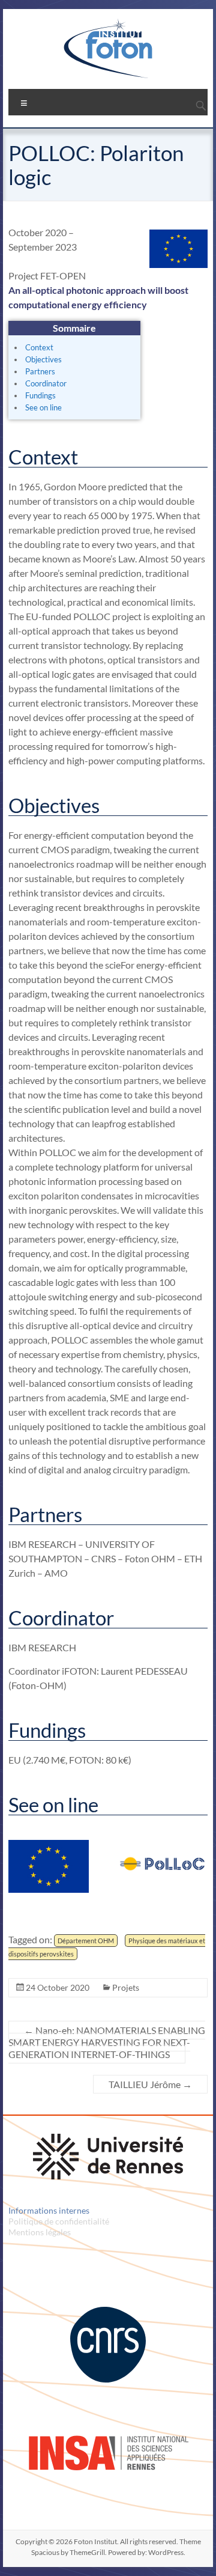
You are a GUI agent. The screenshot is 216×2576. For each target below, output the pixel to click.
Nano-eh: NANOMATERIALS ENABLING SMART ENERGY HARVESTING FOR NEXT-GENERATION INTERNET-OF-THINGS (107, 2042)
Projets (126, 1987)
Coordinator (46, 383)
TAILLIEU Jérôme (150, 2084)
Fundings (40, 395)
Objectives (43, 359)
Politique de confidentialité (59, 2221)
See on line (43, 407)
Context (39, 347)
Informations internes (49, 2210)
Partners (40, 371)
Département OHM (86, 1941)
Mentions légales (40, 2232)
